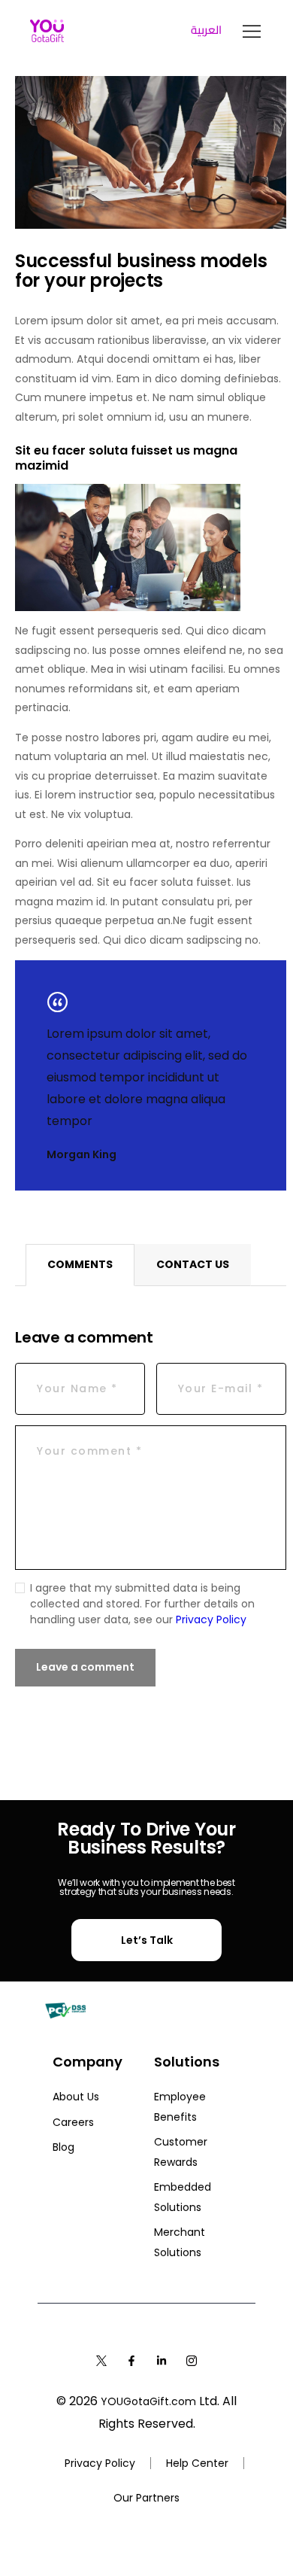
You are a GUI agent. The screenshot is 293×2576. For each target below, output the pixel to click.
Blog (63, 2147)
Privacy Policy (211, 1620)
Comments (80, 1264)
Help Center (197, 2463)
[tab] (80, 1265)
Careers (73, 2122)
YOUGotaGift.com (148, 2401)
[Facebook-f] (131, 2361)
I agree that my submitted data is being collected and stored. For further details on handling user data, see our (142, 1604)
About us (76, 2097)
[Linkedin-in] (162, 2361)
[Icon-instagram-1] (192, 2361)
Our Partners (146, 2498)
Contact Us (193, 1264)
